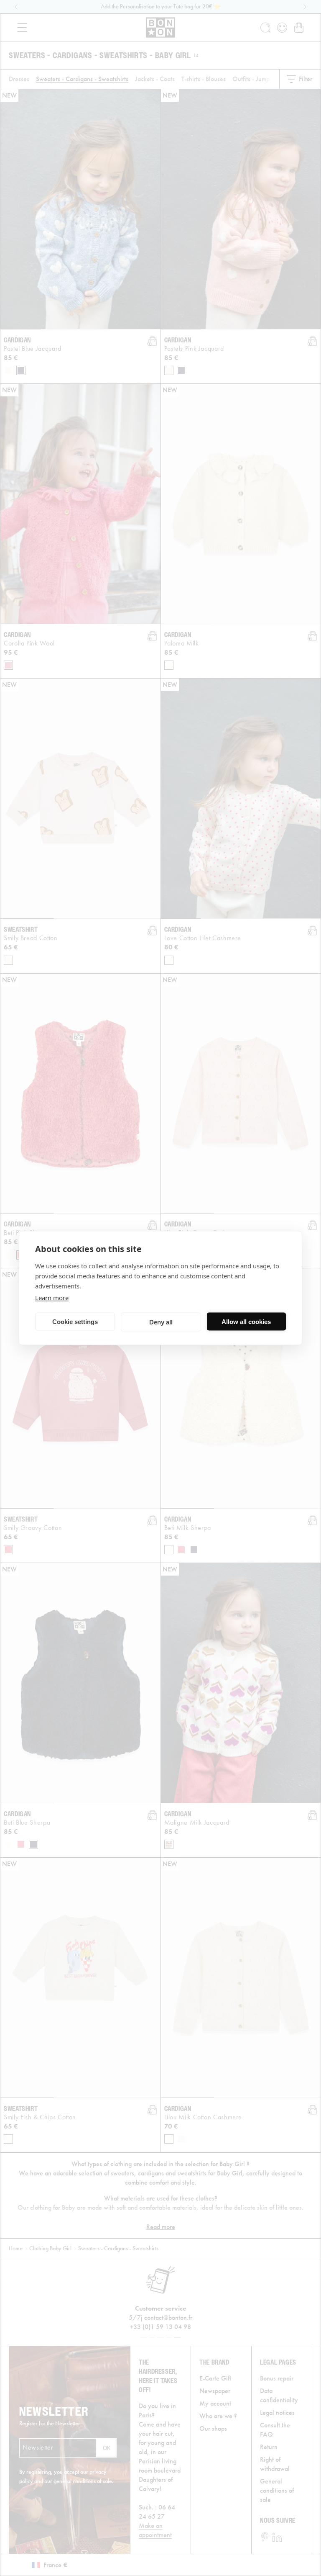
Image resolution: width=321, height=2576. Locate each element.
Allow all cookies (246, 1321)
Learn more (52, 1298)
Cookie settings (75, 1321)
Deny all (161, 1322)
